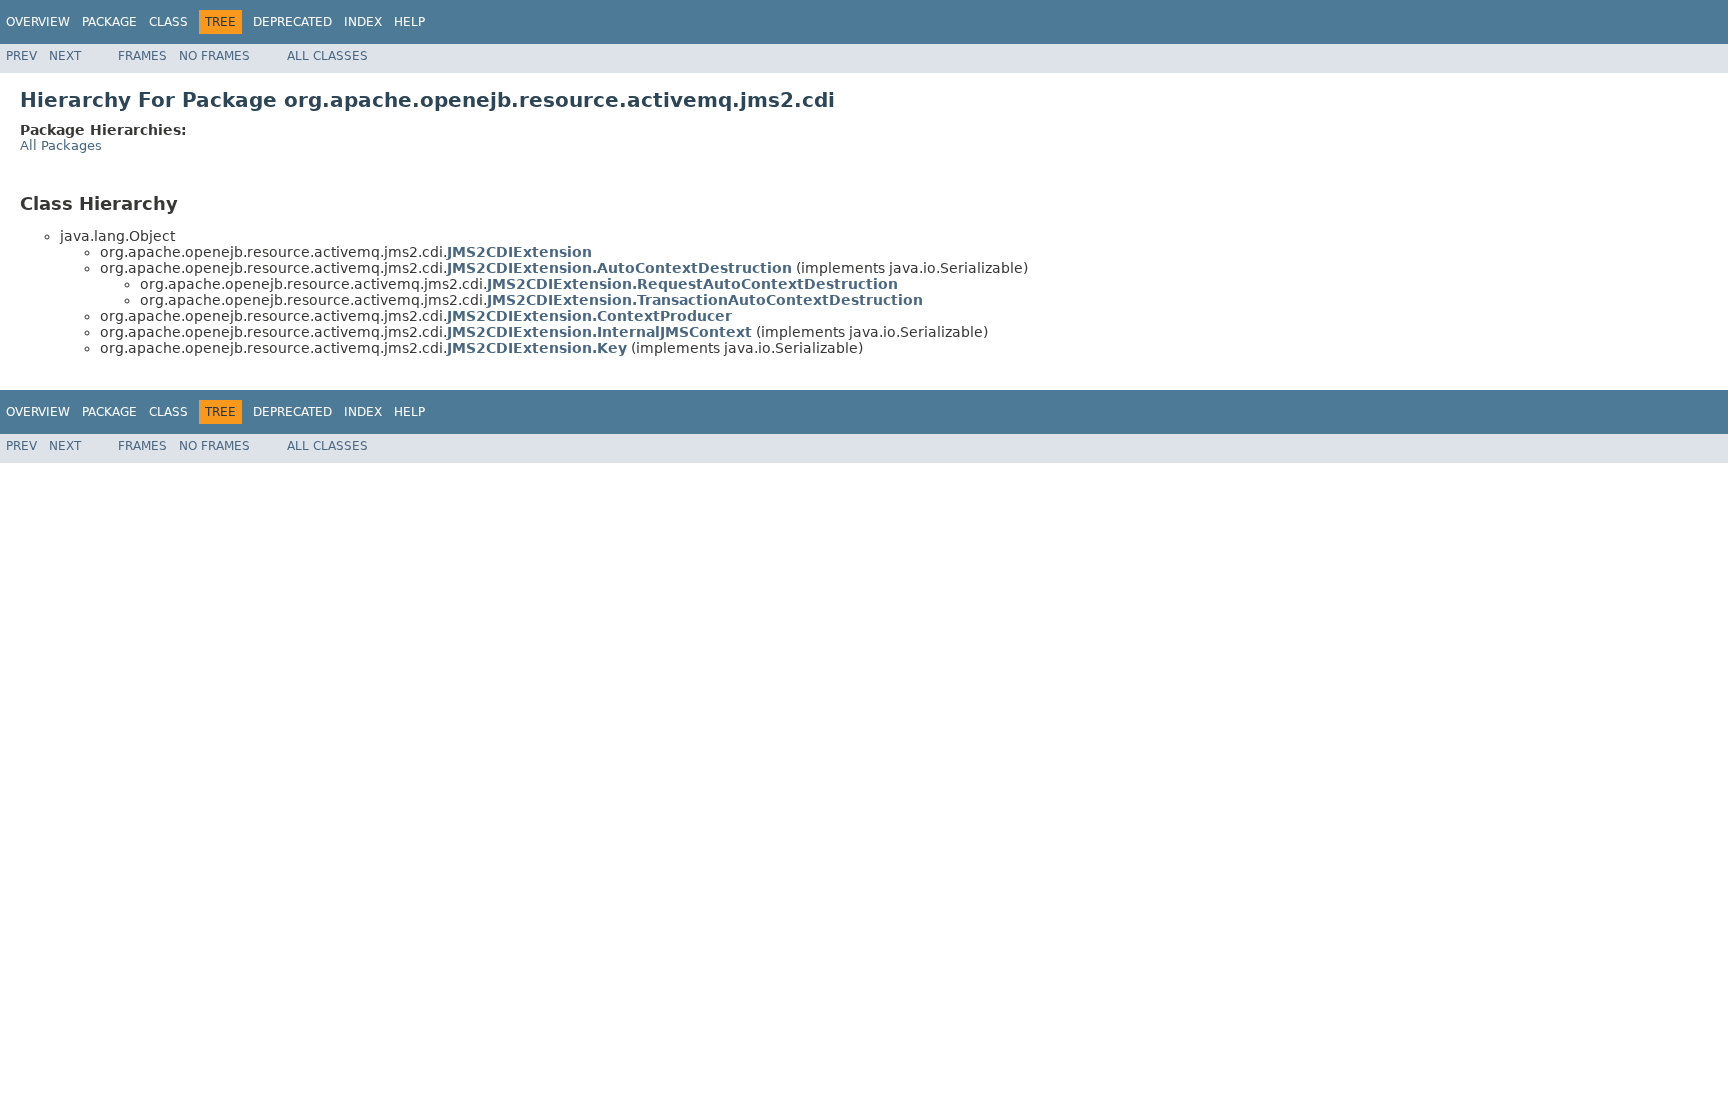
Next (65, 56)
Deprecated (292, 22)
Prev (21, 56)
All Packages (61, 145)
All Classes (327, 56)
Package (109, 22)
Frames (142, 56)
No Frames (214, 56)
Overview (38, 22)
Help (409, 22)
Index (363, 22)
